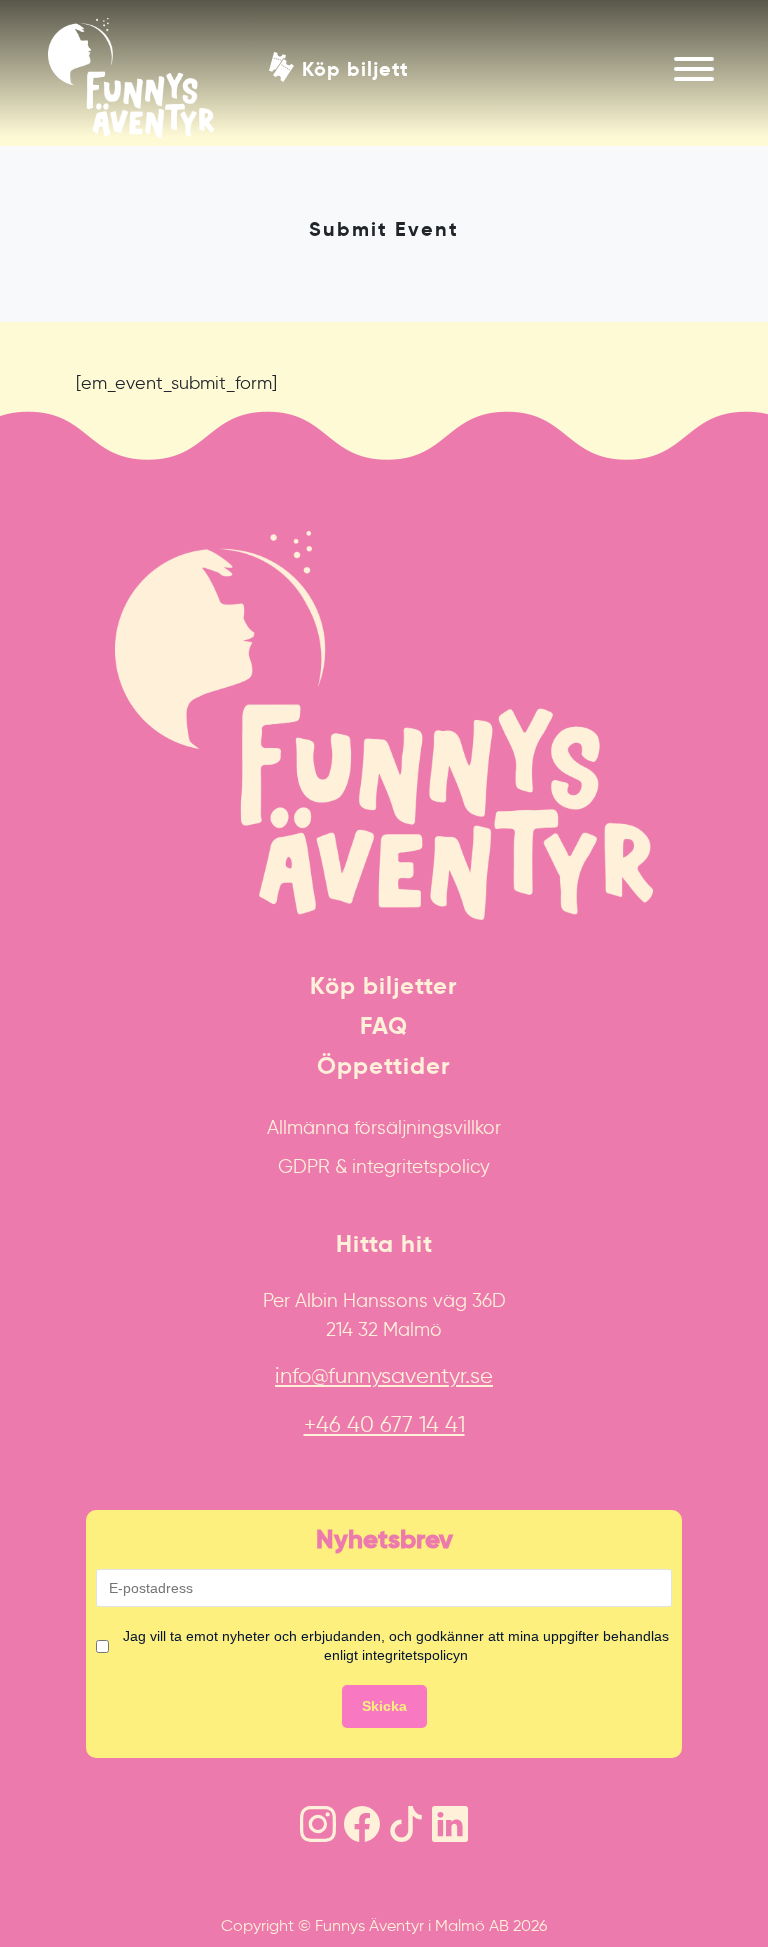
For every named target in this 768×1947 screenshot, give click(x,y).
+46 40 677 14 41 (384, 1424)
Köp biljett (355, 67)
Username (33, 421)
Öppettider (384, 1066)
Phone (20, 421)
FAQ (384, 1026)
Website (25, 421)
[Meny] (694, 69)
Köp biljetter (384, 986)
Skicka (384, 1706)
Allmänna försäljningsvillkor (384, 1127)
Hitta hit (384, 1244)
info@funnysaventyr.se (384, 1375)
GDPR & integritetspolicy (384, 1166)
